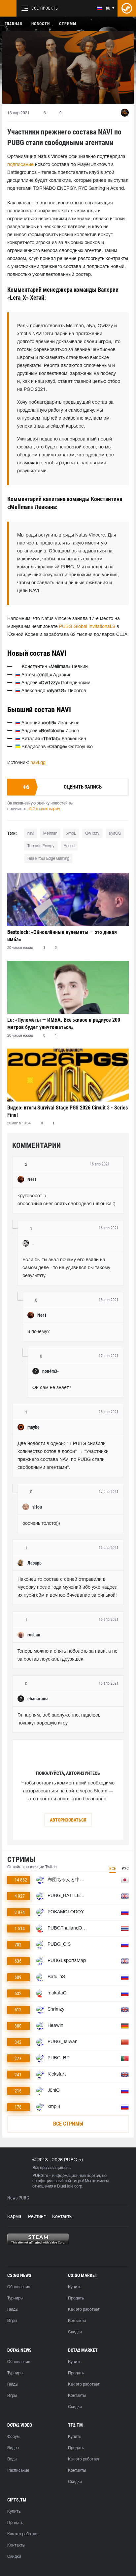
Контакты (62, 2217)
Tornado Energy (41, 846)
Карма (14, 2217)
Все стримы (68, 2124)
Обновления (19, 2287)
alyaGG (115, 833)
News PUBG (18, 2198)
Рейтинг (37, 2217)
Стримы (68, 24)
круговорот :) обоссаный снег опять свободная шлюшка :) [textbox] (67, 1200)
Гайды (13, 2310)
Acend (69, 846)
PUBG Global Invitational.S (87, 627)
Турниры (15, 2298)
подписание (20, 165)
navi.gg (38, 763)
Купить (75, 2287)
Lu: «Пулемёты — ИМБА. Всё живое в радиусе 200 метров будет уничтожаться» (64, 1024)
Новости (41, 24)
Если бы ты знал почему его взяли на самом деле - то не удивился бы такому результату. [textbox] (67, 1268)
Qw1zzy (92, 833)
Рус (125, 1869)
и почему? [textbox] (39, 1332)
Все (113, 1869)
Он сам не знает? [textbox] (52, 1388)
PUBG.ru (40, 2176)
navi (31, 833)
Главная (13, 24)
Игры (12, 2321)
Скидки (75, 2332)
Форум (13, 2437)
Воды (12, 2459)
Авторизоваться (68, 1820)
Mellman (50, 833)
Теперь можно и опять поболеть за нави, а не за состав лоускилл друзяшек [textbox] (68, 1655)
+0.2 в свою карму (44, 809)
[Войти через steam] (127, 8)
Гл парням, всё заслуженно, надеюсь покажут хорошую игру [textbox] (60, 1719)
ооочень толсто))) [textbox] (41, 1524)
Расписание (18, 2471)
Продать (76, 2298)
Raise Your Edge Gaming (48, 859)
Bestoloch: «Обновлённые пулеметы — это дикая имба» (62, 936)
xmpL (71, 833)
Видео (13, 2448)
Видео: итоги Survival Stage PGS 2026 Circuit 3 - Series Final (68, 1111)
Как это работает (84, 2310)
